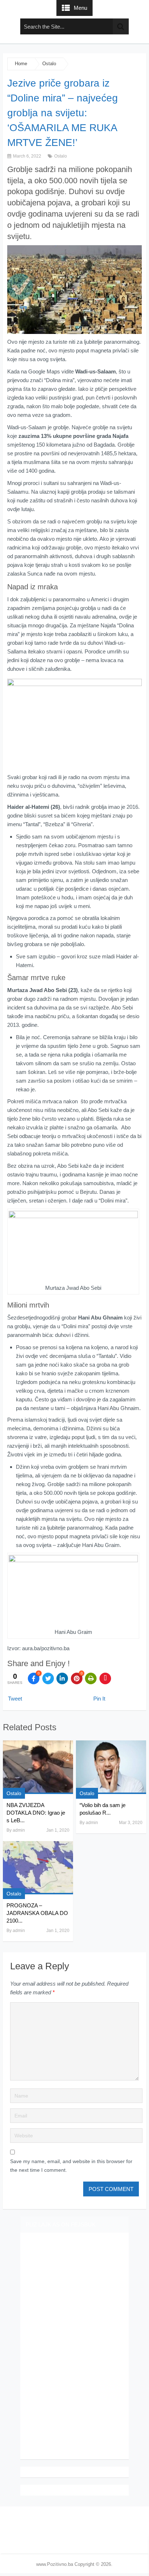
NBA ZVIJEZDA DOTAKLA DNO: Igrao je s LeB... (36, 1813)
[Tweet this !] (48, 1678)
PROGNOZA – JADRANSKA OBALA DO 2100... (37, 1913)
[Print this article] (91, 1678)
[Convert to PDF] (105, 1678)
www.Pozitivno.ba (55, 2564)
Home (21, 64)
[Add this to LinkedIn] (62, 1678)
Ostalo (49, 64)
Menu (80, 8)
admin (19, 1830)
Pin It (99, 1699)
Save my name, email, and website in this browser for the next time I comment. (71, 2166)
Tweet (15, 1699)
